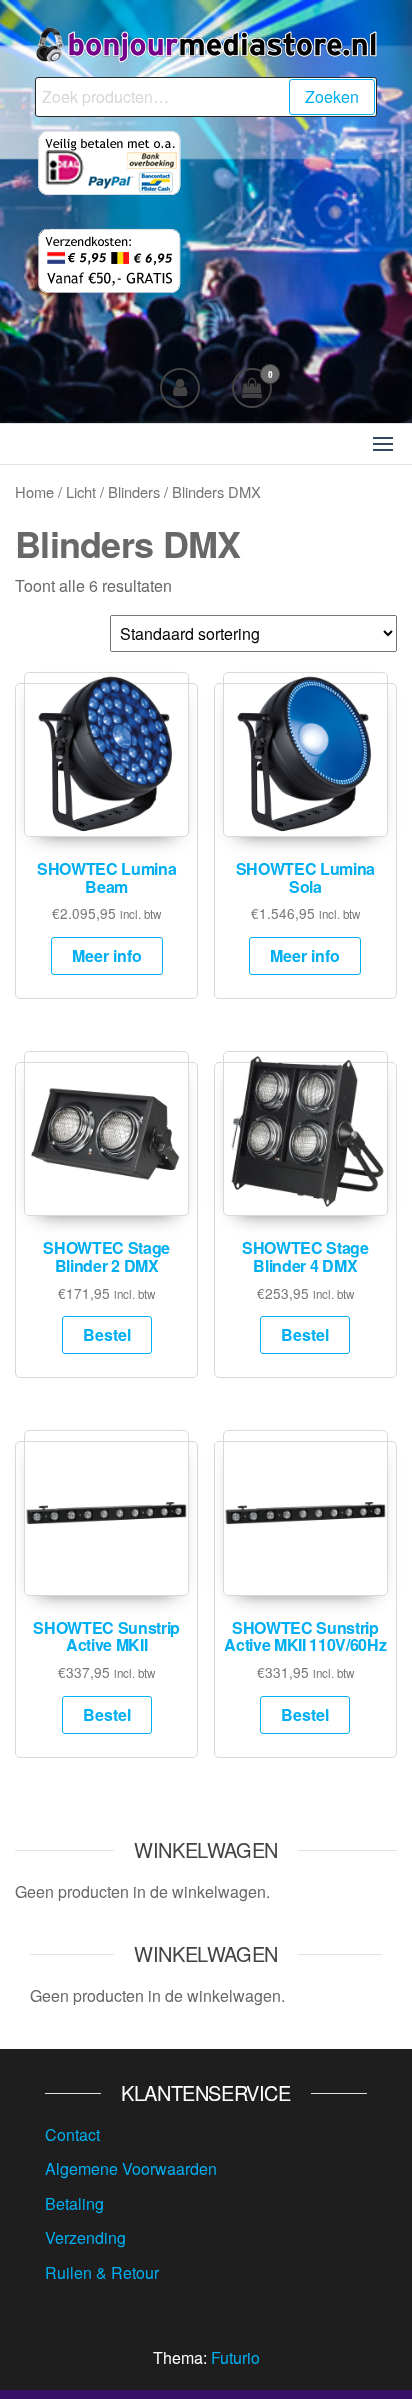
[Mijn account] (180, 388)
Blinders (134, 491)
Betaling (74, 2203)
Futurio (235, 2357)
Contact (72, 2134)
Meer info (107, 955)
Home (34, 491)
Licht (81, 491)
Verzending (85, 2237)
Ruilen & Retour (102, 2272)
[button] (383, 444)
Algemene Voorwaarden (131, 2168)
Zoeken (332, 96)
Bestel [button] (107, 1334)
